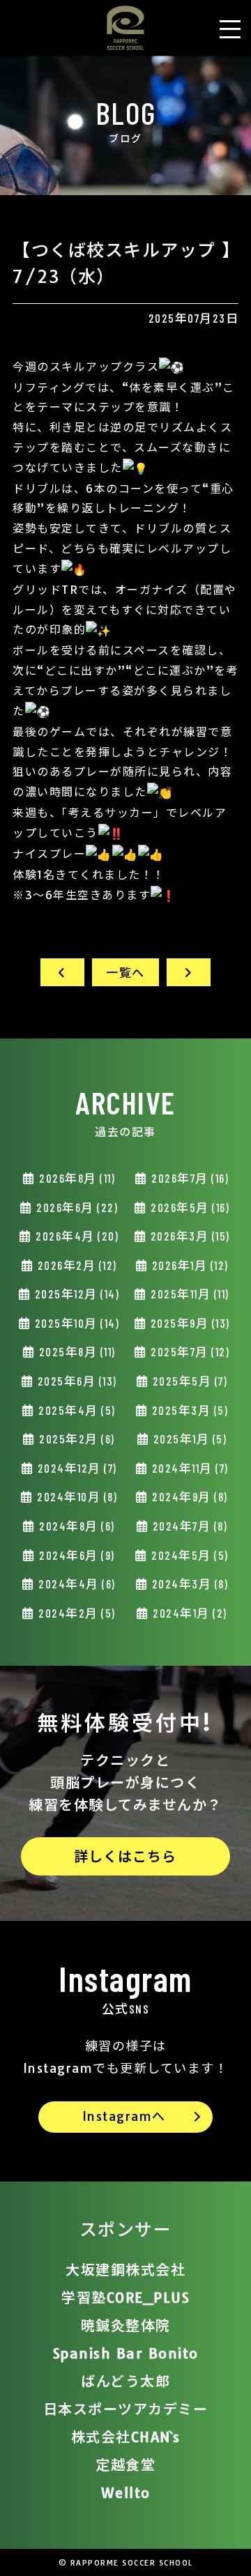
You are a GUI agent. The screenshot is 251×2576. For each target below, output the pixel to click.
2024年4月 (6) (76, 1584)
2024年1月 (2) (189, 1613)
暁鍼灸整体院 (126, 2325)
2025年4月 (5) (76, 1410)
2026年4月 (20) (76, 1236)
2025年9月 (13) (189, 1323)
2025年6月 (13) (76, 1381)
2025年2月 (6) (76, 1439)
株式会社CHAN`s (126, 2437)
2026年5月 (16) (189, 1207)
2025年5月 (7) (188, 1381)
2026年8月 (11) (76, 1178)
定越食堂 (125, 2465)
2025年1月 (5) (188, 1439)
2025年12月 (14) (75, 1294)
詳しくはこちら (125, 1856)
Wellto (126, 2493)
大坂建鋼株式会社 (125, 2270)
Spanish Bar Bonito (126, 2353)
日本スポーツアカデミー (126, 2409)
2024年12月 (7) (76, 1468)
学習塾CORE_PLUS (125, 2298)
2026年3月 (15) (189, 1236)
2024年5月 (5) (189, 1555)
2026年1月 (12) (189, 1265)
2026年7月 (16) (189, 1178)
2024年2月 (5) (76, 1613)
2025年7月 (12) (189, 1351)
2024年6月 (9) (76, 1555)
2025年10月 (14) (75, 1323)
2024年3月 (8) (188, 1584)
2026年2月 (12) (76, 1265)
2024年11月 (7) (189, 1468)
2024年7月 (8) (188, 1526)
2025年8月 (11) (76, 1351)
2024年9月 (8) (189, 1496)
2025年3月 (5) (188, 1410)
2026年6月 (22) (76, 1207)
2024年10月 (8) (76, 1496)
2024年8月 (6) (76, 1526)
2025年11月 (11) (189, 1294)
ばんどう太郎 (125, 2381)
